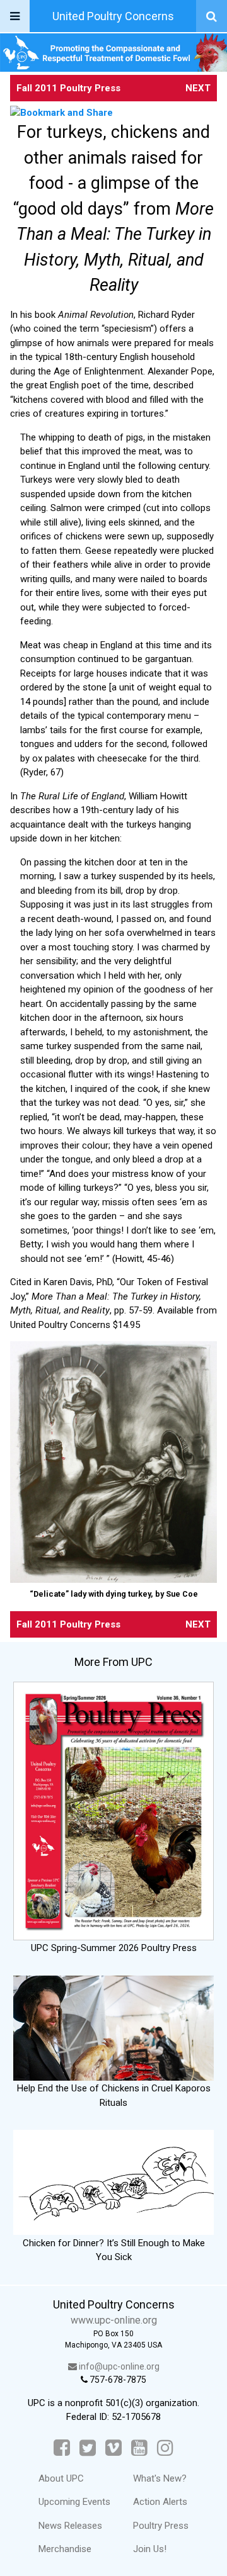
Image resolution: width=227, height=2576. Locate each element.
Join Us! (150, 2549)
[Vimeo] (113, 2448)
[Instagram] (165, 2448)
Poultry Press (161, 2526)
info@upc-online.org (118, 2366)
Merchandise (65, 2549)
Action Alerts (160, 2502)
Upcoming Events (74, 2502)
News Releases (70, 2526)
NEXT (198, 88)
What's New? (160, 2478)
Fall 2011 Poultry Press (68, 88)
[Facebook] (62, 2448)
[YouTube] (139, 2448)
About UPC (61, 2478)
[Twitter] (88, 2448)
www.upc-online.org (114, 2320)
